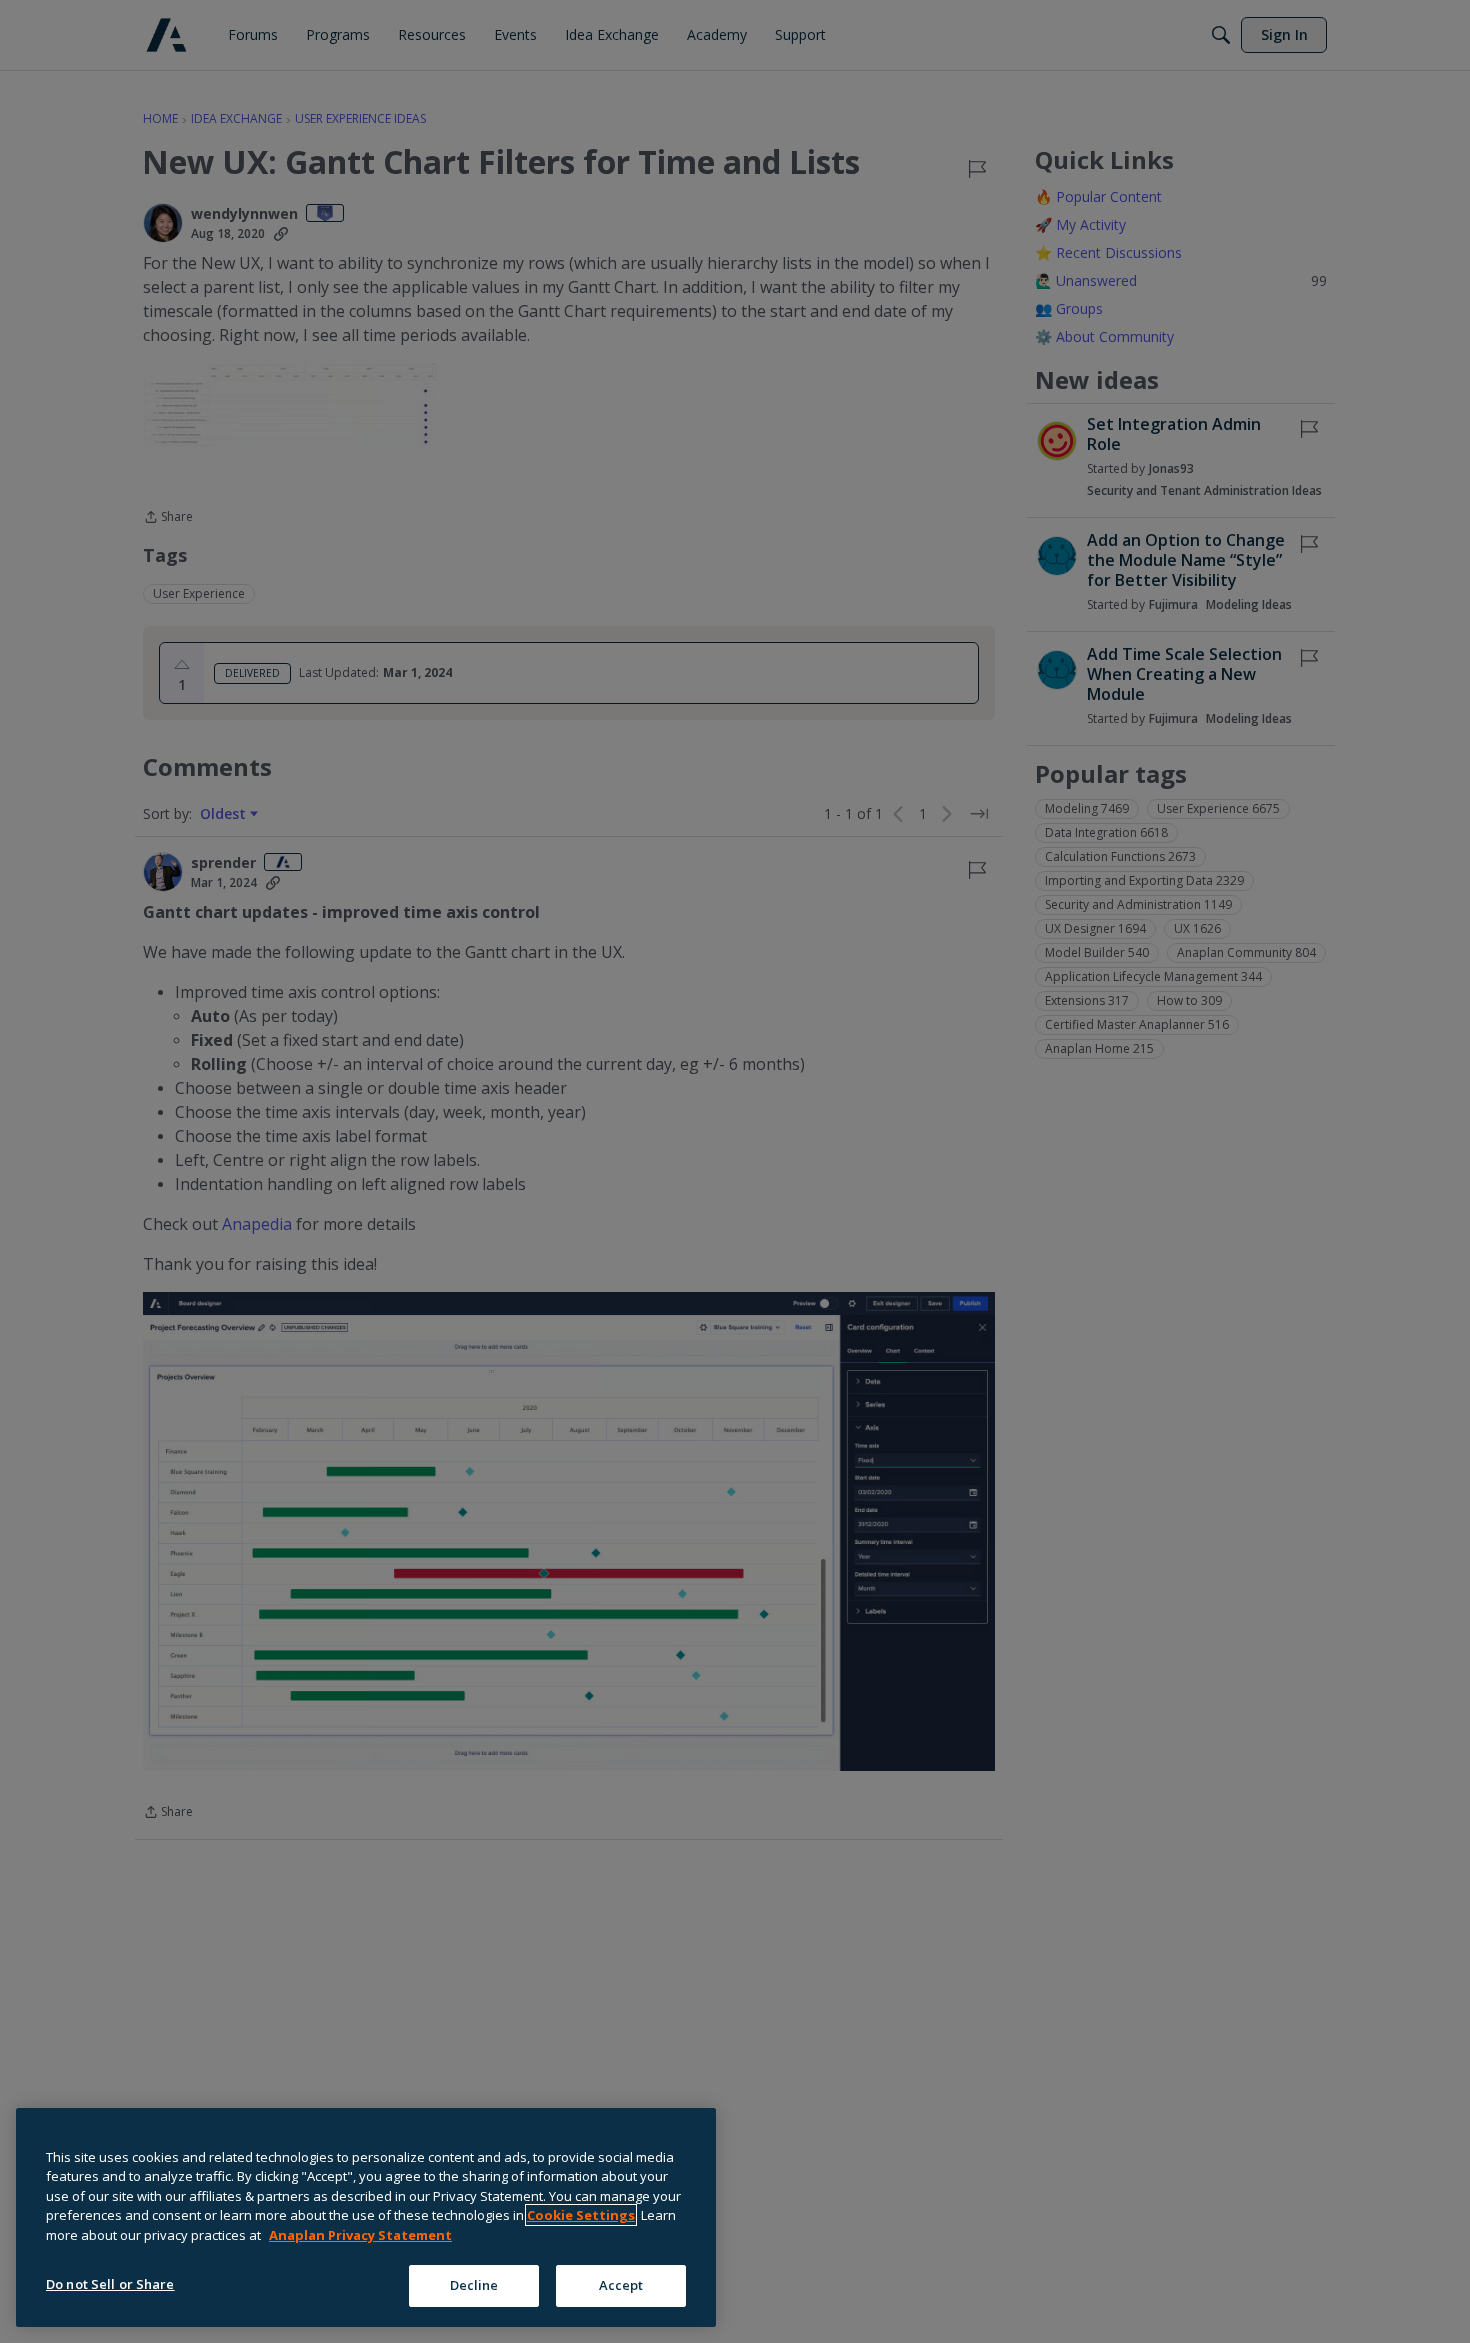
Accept (621, 2285)
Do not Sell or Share (110, 2284)
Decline (474, 2285)
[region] (366, 2217)
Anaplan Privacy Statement (360, 2235)
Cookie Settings (581, 2215)
